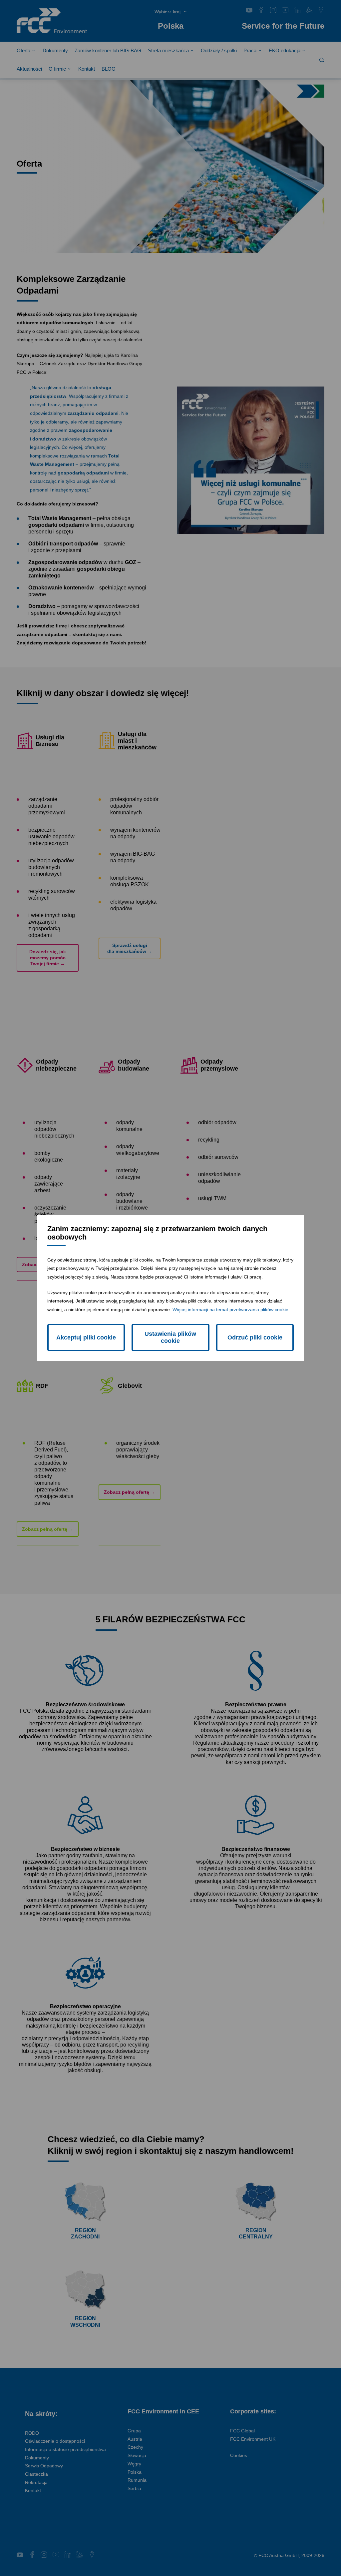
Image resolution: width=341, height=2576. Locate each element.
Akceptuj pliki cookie (86, 1337)
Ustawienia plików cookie (170, 1337)
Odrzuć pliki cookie (255, 1337)
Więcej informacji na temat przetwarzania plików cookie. (231, 1309)
